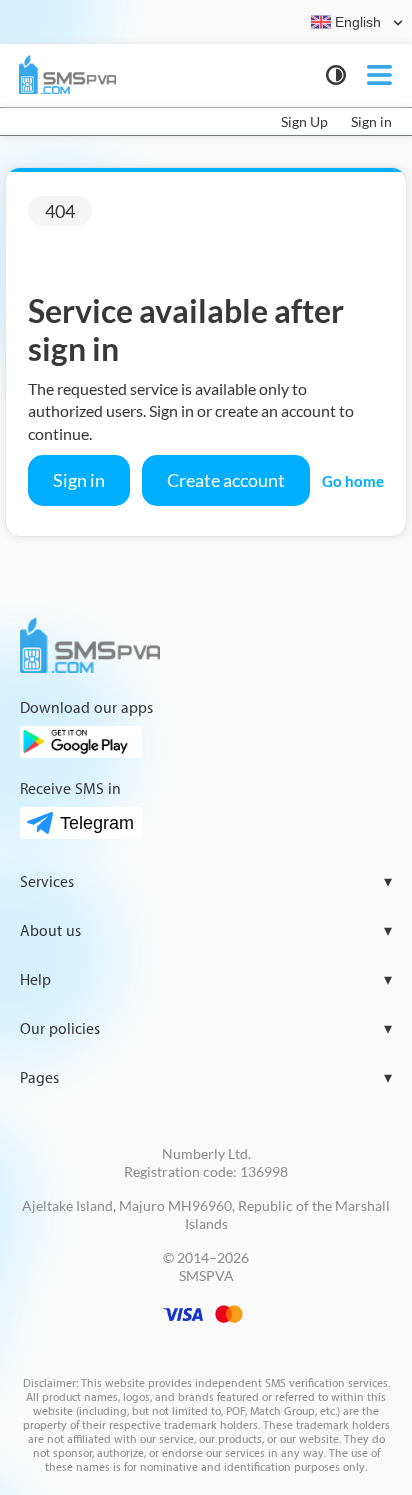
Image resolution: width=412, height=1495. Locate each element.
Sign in (371, 121)
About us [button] (206, 931)
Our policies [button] (206, 1029)
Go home (353, 481)
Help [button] (206, 980)
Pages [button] (206, 1078)
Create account (226, 480)
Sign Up (304, 121)
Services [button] (206, 882)
